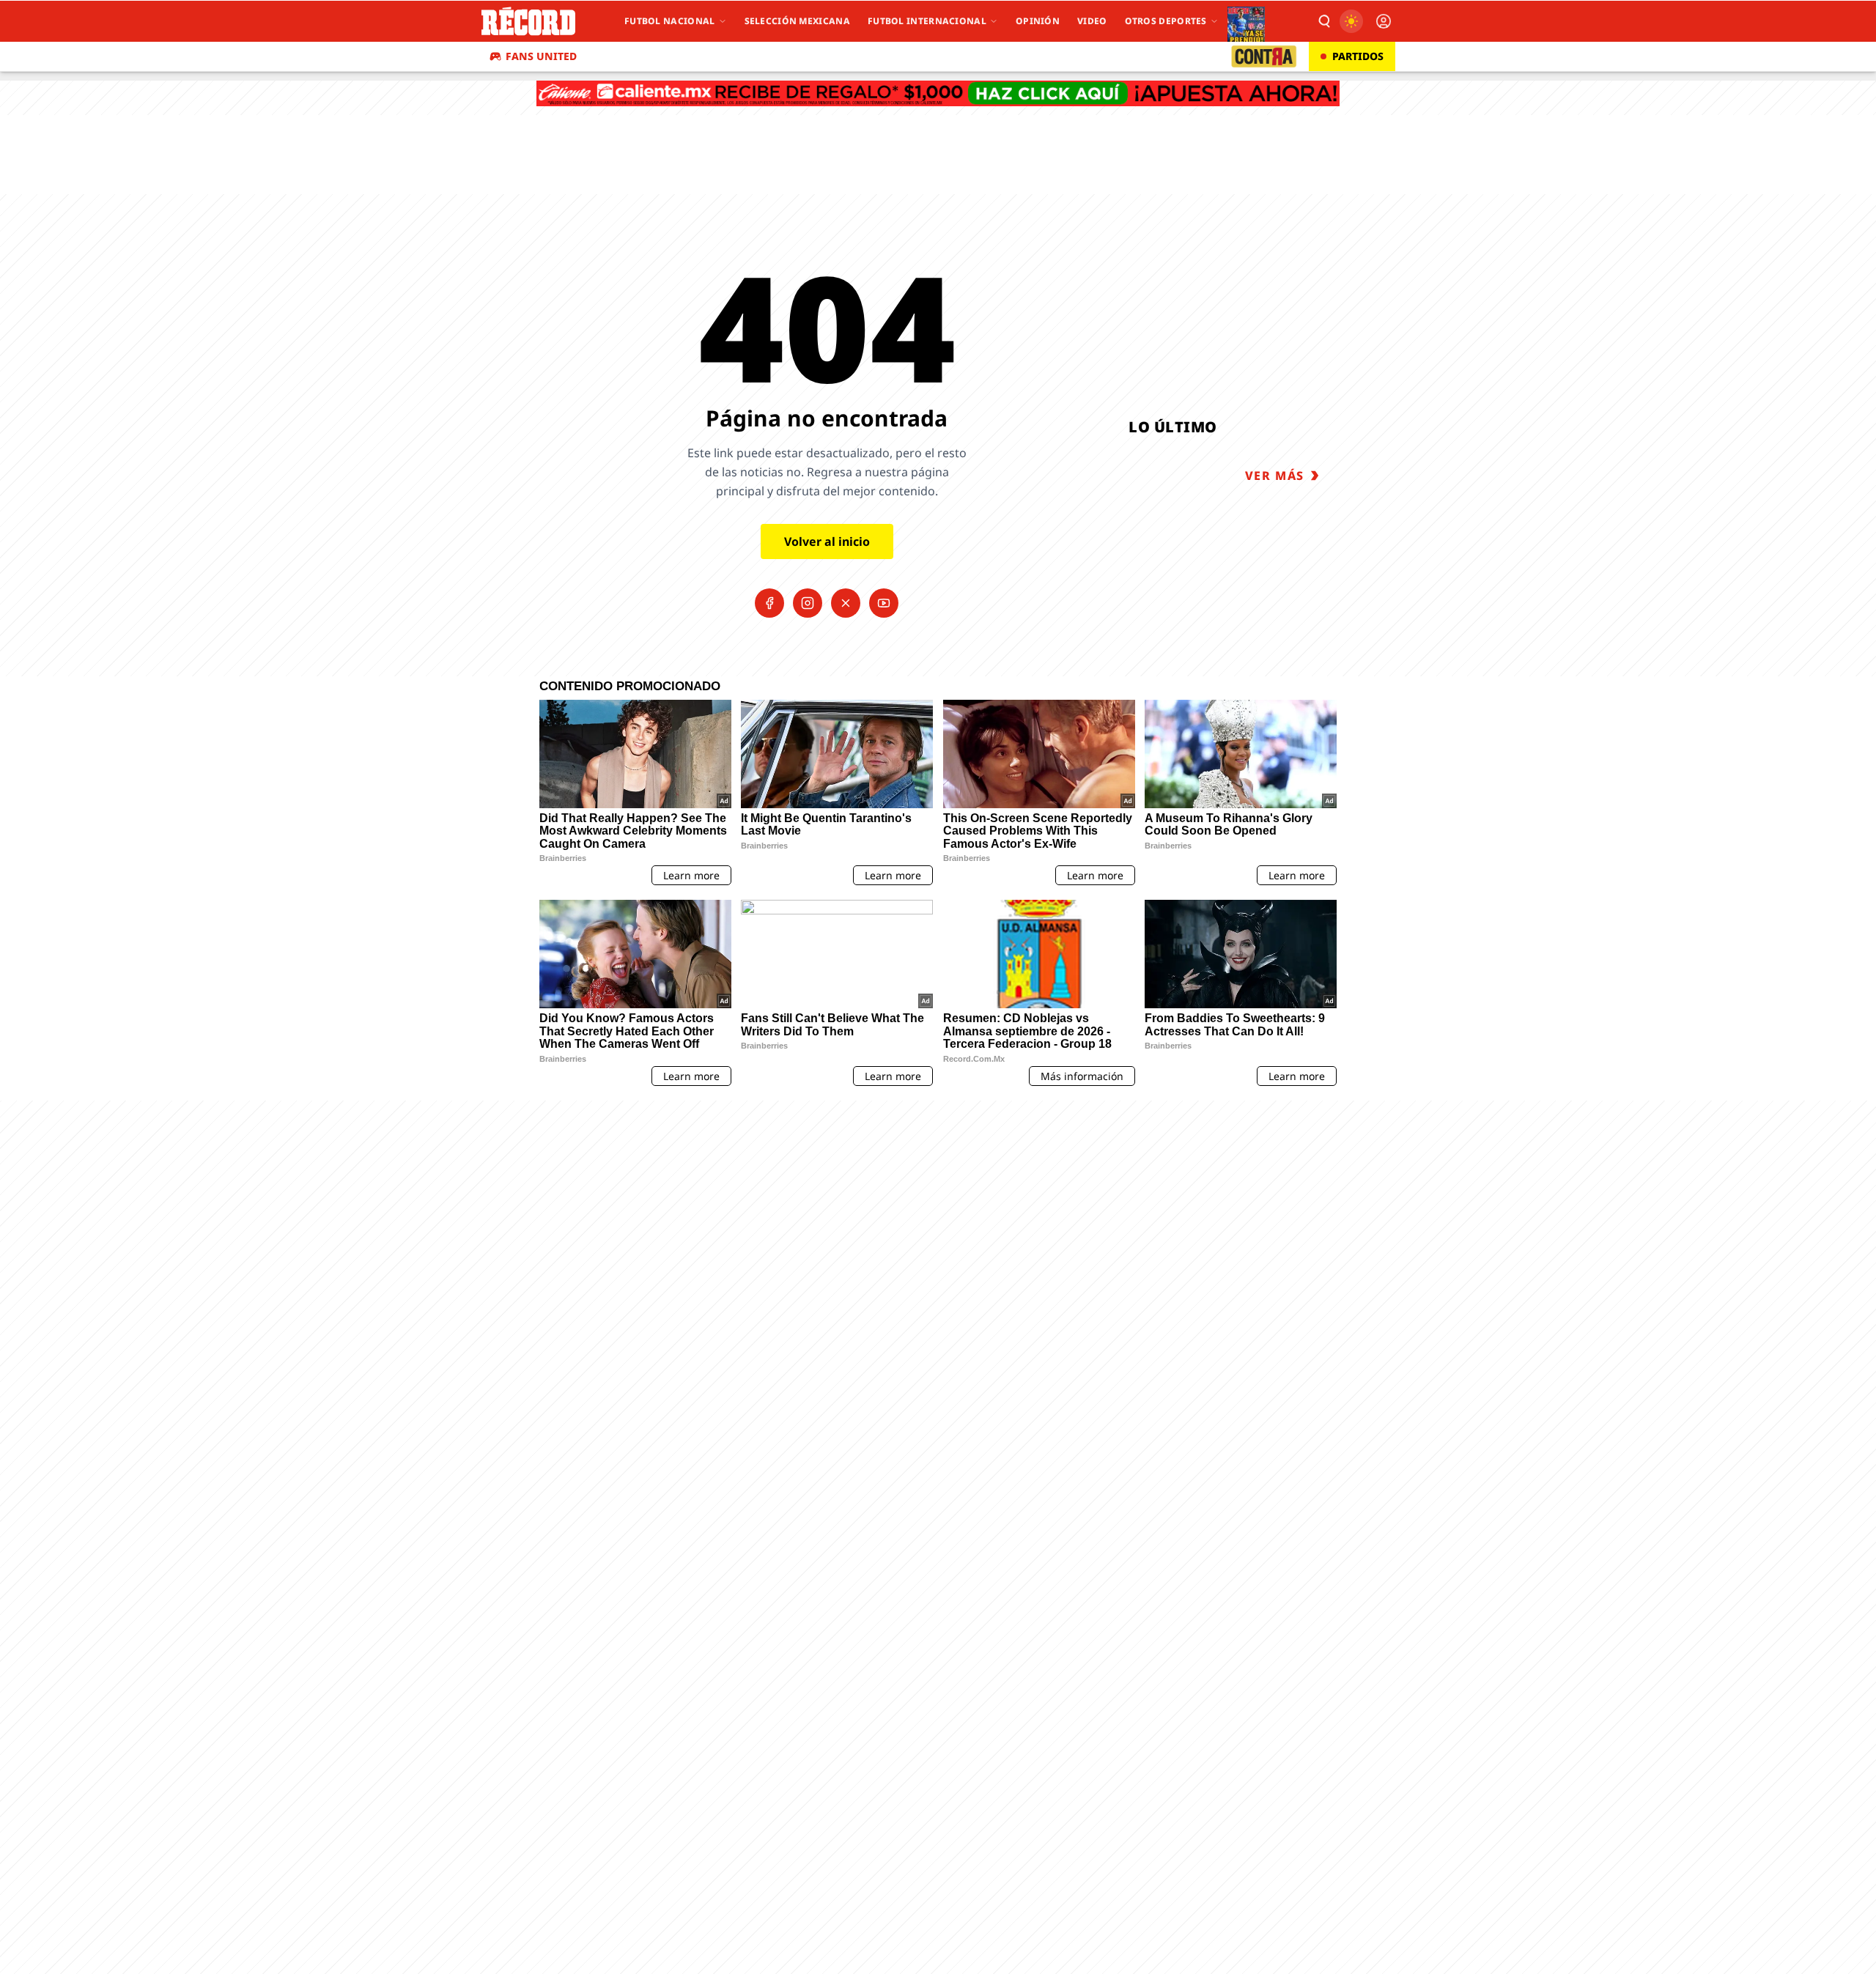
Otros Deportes (1166, 21)
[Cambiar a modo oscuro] (1351, 21)
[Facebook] (769, 603)
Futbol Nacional (670, 21)
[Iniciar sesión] (1384, 21)
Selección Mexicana (797, 21)
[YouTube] (884, 603)
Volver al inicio (827, 541)
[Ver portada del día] (1246, 21)
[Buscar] (1323, 21)
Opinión (1038, 21)
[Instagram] (808, 603)
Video (1092, 21)
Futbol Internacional (927, 21)
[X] (846, 603)
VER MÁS (1275, 476)
